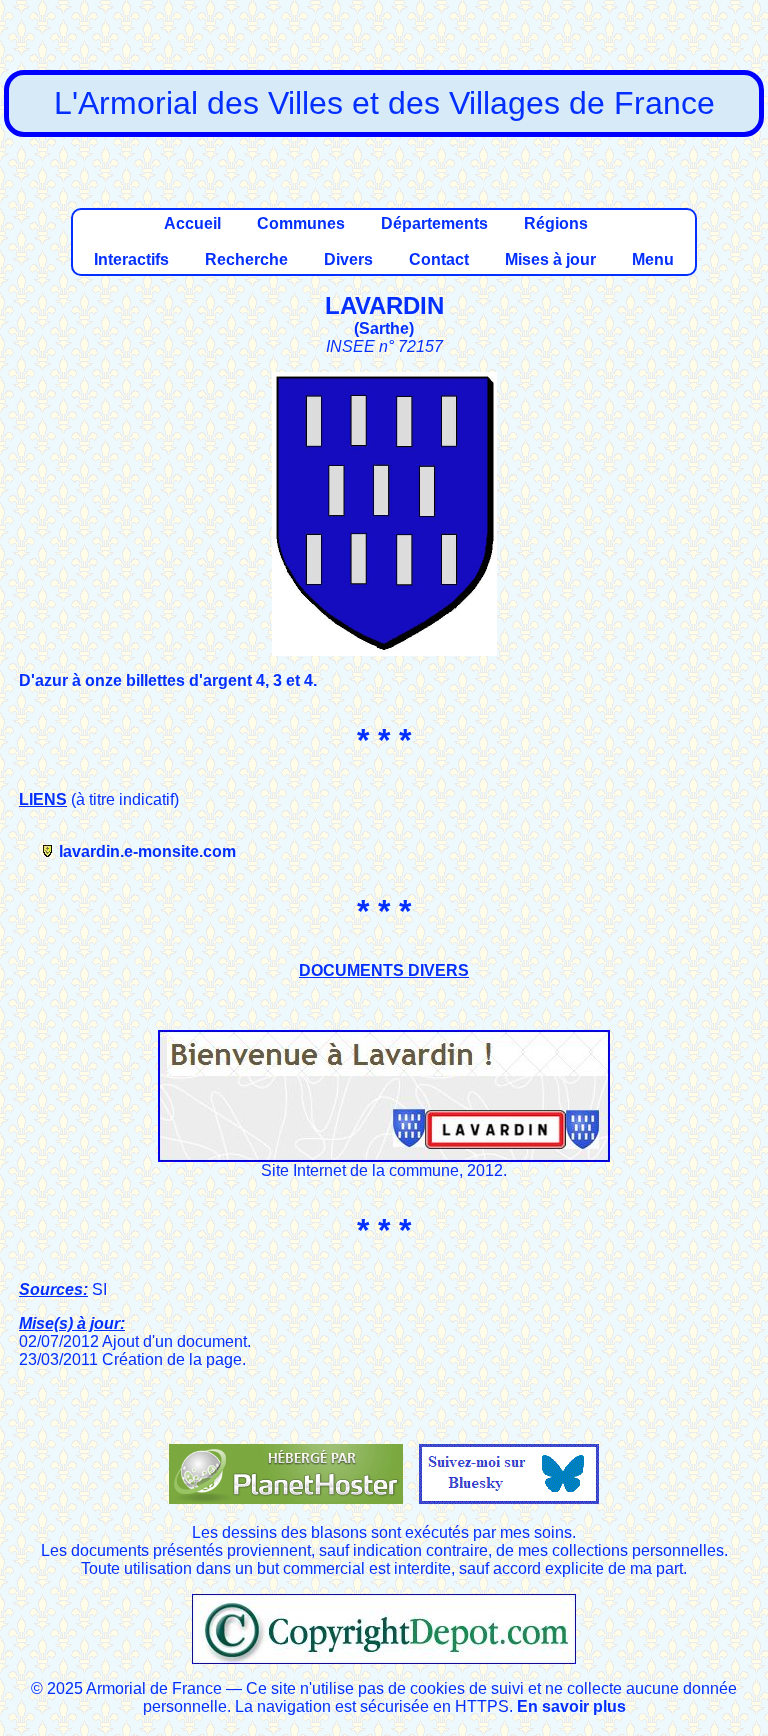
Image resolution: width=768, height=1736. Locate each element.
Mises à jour (550, 259)
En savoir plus (571, 1706)
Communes (301, 223)
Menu (653, 259)
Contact (439, 259)
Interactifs (131, 259)
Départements (434, 223)
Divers (348, 259)
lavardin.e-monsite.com (147, 851)
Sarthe (384, 328)
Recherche (246, 259)
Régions (556, 223)
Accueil (192, 223)
